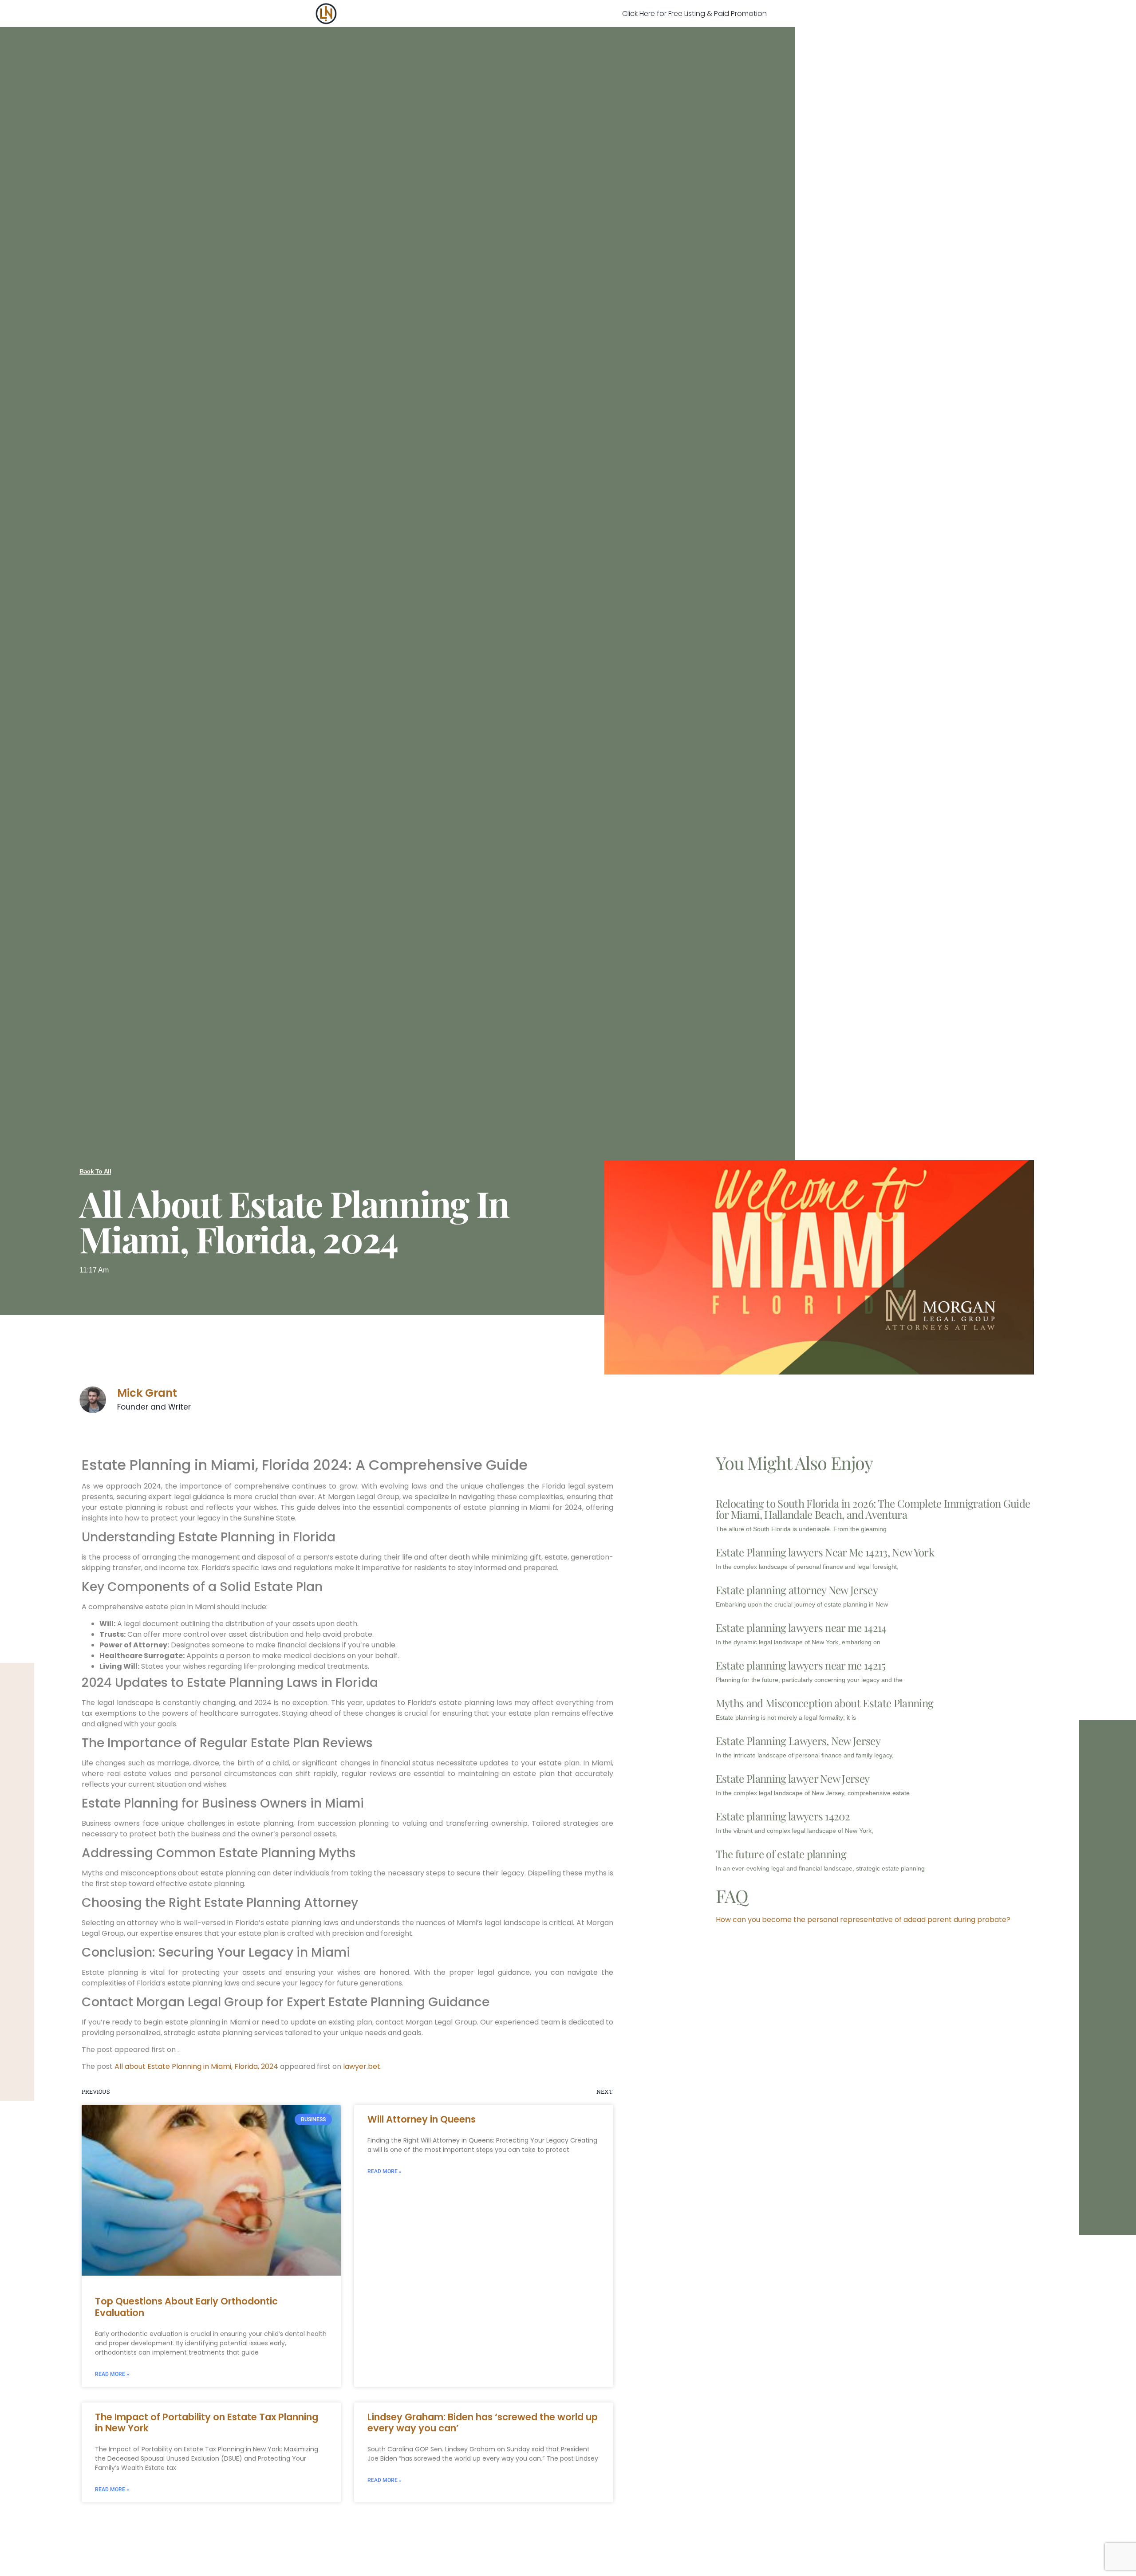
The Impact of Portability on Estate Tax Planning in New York (207, 2422)
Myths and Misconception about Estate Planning (824, 1703)
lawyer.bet (362, 2066)
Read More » (112, 2374)
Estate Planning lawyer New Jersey (793, 1778)
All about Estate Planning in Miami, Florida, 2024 (196, 2066)
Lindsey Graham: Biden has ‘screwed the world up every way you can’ (483, 2422)
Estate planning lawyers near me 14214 (801, 1627)
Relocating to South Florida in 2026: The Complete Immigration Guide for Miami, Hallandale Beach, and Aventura (873, 1509)
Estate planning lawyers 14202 (783, 1816)
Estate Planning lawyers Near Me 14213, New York (825, 1552)
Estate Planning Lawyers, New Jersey (798, 1741)
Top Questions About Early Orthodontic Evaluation (186, 2307)
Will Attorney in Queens (422, 2119)
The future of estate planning (781, 1854)
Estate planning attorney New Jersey (797, 1590)
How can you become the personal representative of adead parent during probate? (863, 1920)
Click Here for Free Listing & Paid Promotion (694, 14)
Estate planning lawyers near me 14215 (801, 1665)
